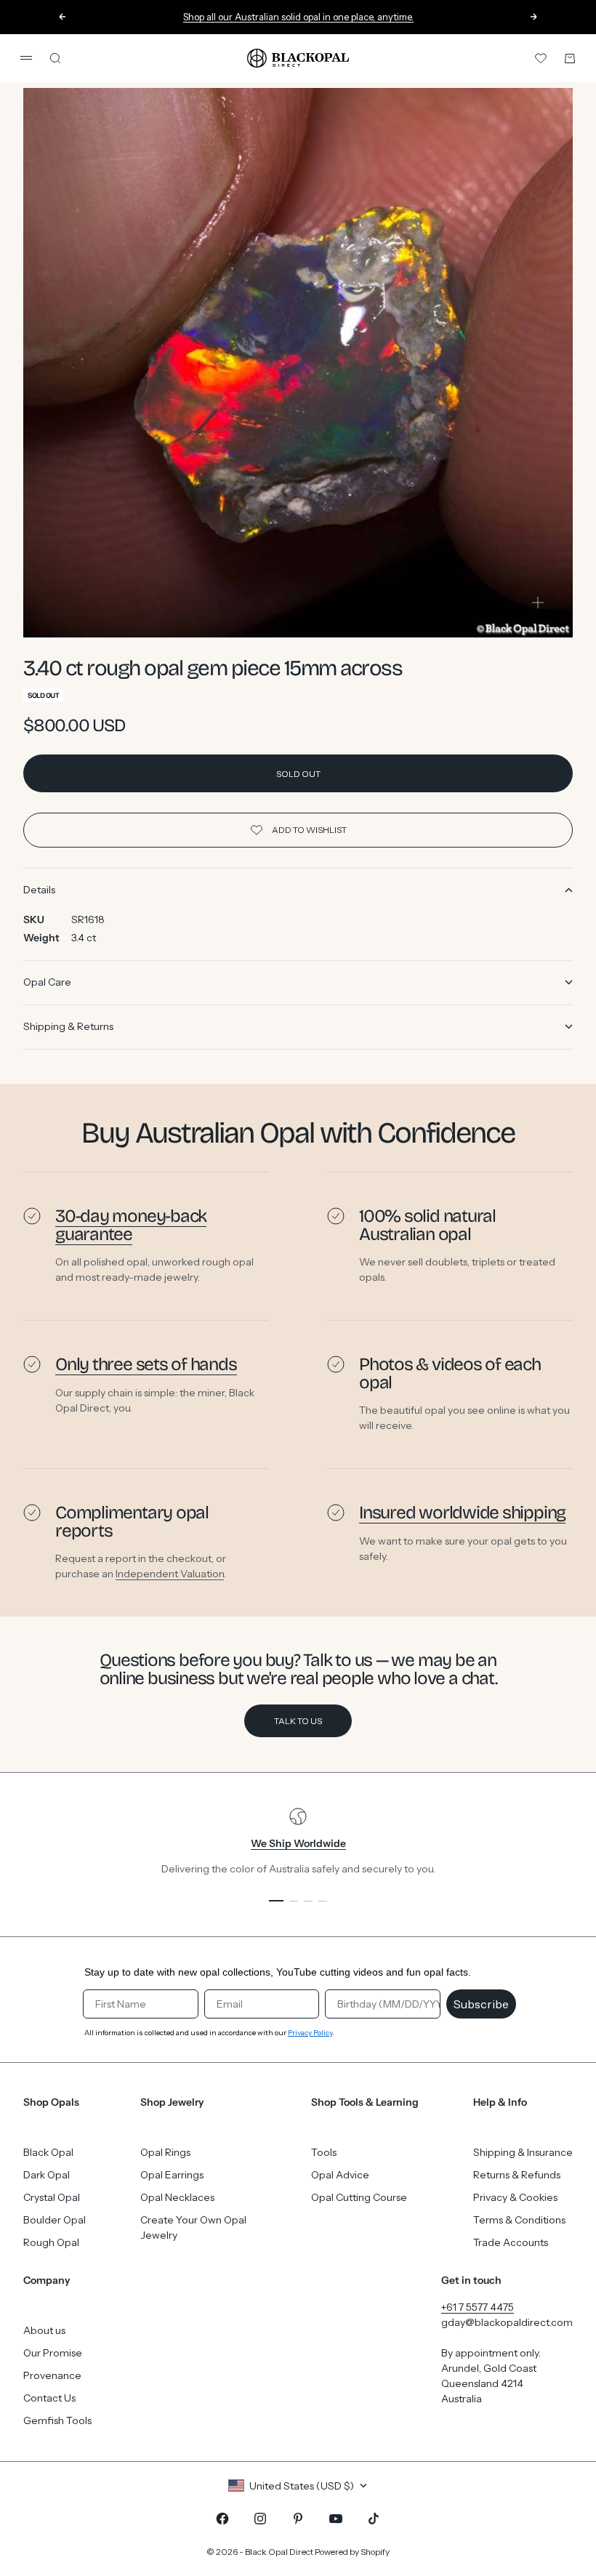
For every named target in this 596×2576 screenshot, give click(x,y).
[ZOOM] (538, 603)
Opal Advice (340, 2175)
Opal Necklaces (177, 2197)
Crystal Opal (52, 2197)
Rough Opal (51, 2242)
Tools (324, 2152)
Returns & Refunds (517, 2175)
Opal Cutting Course (359, 2197)
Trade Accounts (511, 2242)
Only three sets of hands (146, 1364)
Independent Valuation (170, 1574)
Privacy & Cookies (515, 2197)
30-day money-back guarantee (131, 1225)
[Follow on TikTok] (374, 2519)
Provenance (52, 2375)
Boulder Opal (55, 2220)
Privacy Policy (310, 2033)
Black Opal (48, 2152)
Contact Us (49, 2398)
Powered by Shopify (352, 2552)
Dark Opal (47, 2175)
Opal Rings (165, 2152)
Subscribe (481, 2004)
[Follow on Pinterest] (298, 2519)
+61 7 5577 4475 (478, 2307)
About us (44, 2330)
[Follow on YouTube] (336, 2519)
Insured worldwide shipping (462, 1513)
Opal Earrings (172, 2175)
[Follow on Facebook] (222, 2519)
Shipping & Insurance (523, 2152)
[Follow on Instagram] (260, 2519)
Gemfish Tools (57, 2420)
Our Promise (53, 2353)
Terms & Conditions (519, 2220)
